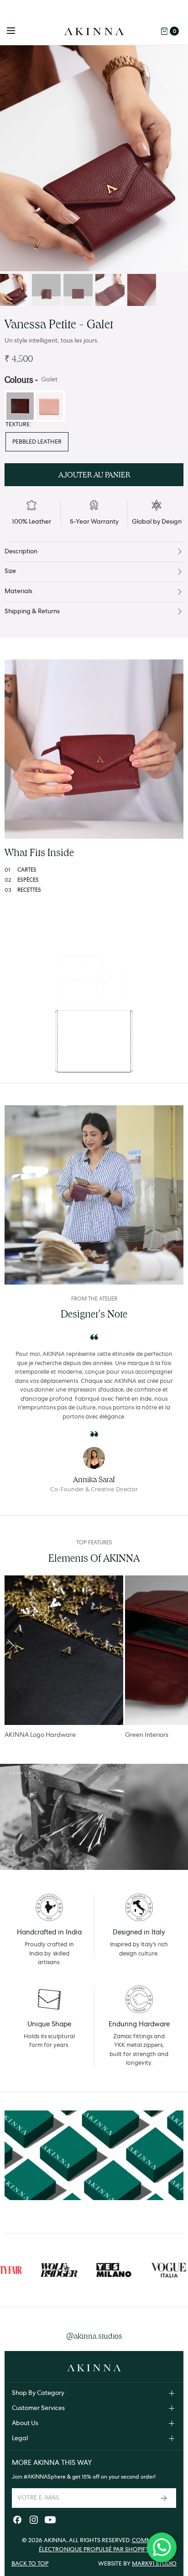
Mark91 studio (154, 2564)
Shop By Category (38, 2393)
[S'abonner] (165, 2498)
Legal (20, 2438)
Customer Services (38, 2408)
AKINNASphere (47, 2477)
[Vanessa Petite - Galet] (94, 158)
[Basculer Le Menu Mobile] (17, 31)
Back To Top (30, 2564)
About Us (25, 2423)
